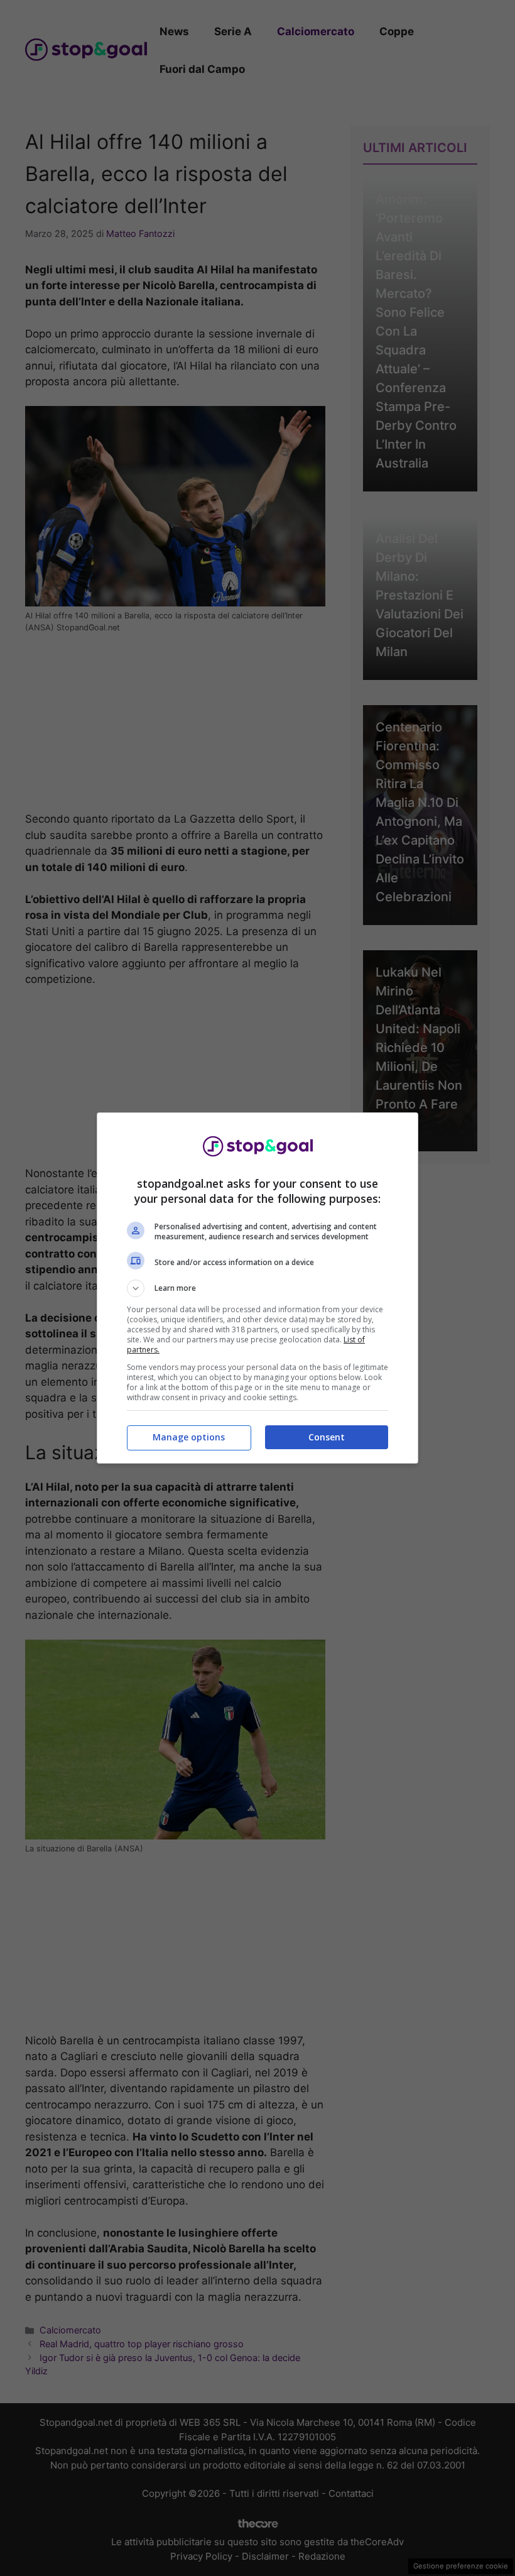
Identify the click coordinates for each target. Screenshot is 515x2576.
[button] (257, 1288)
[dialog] (257, 1288)
